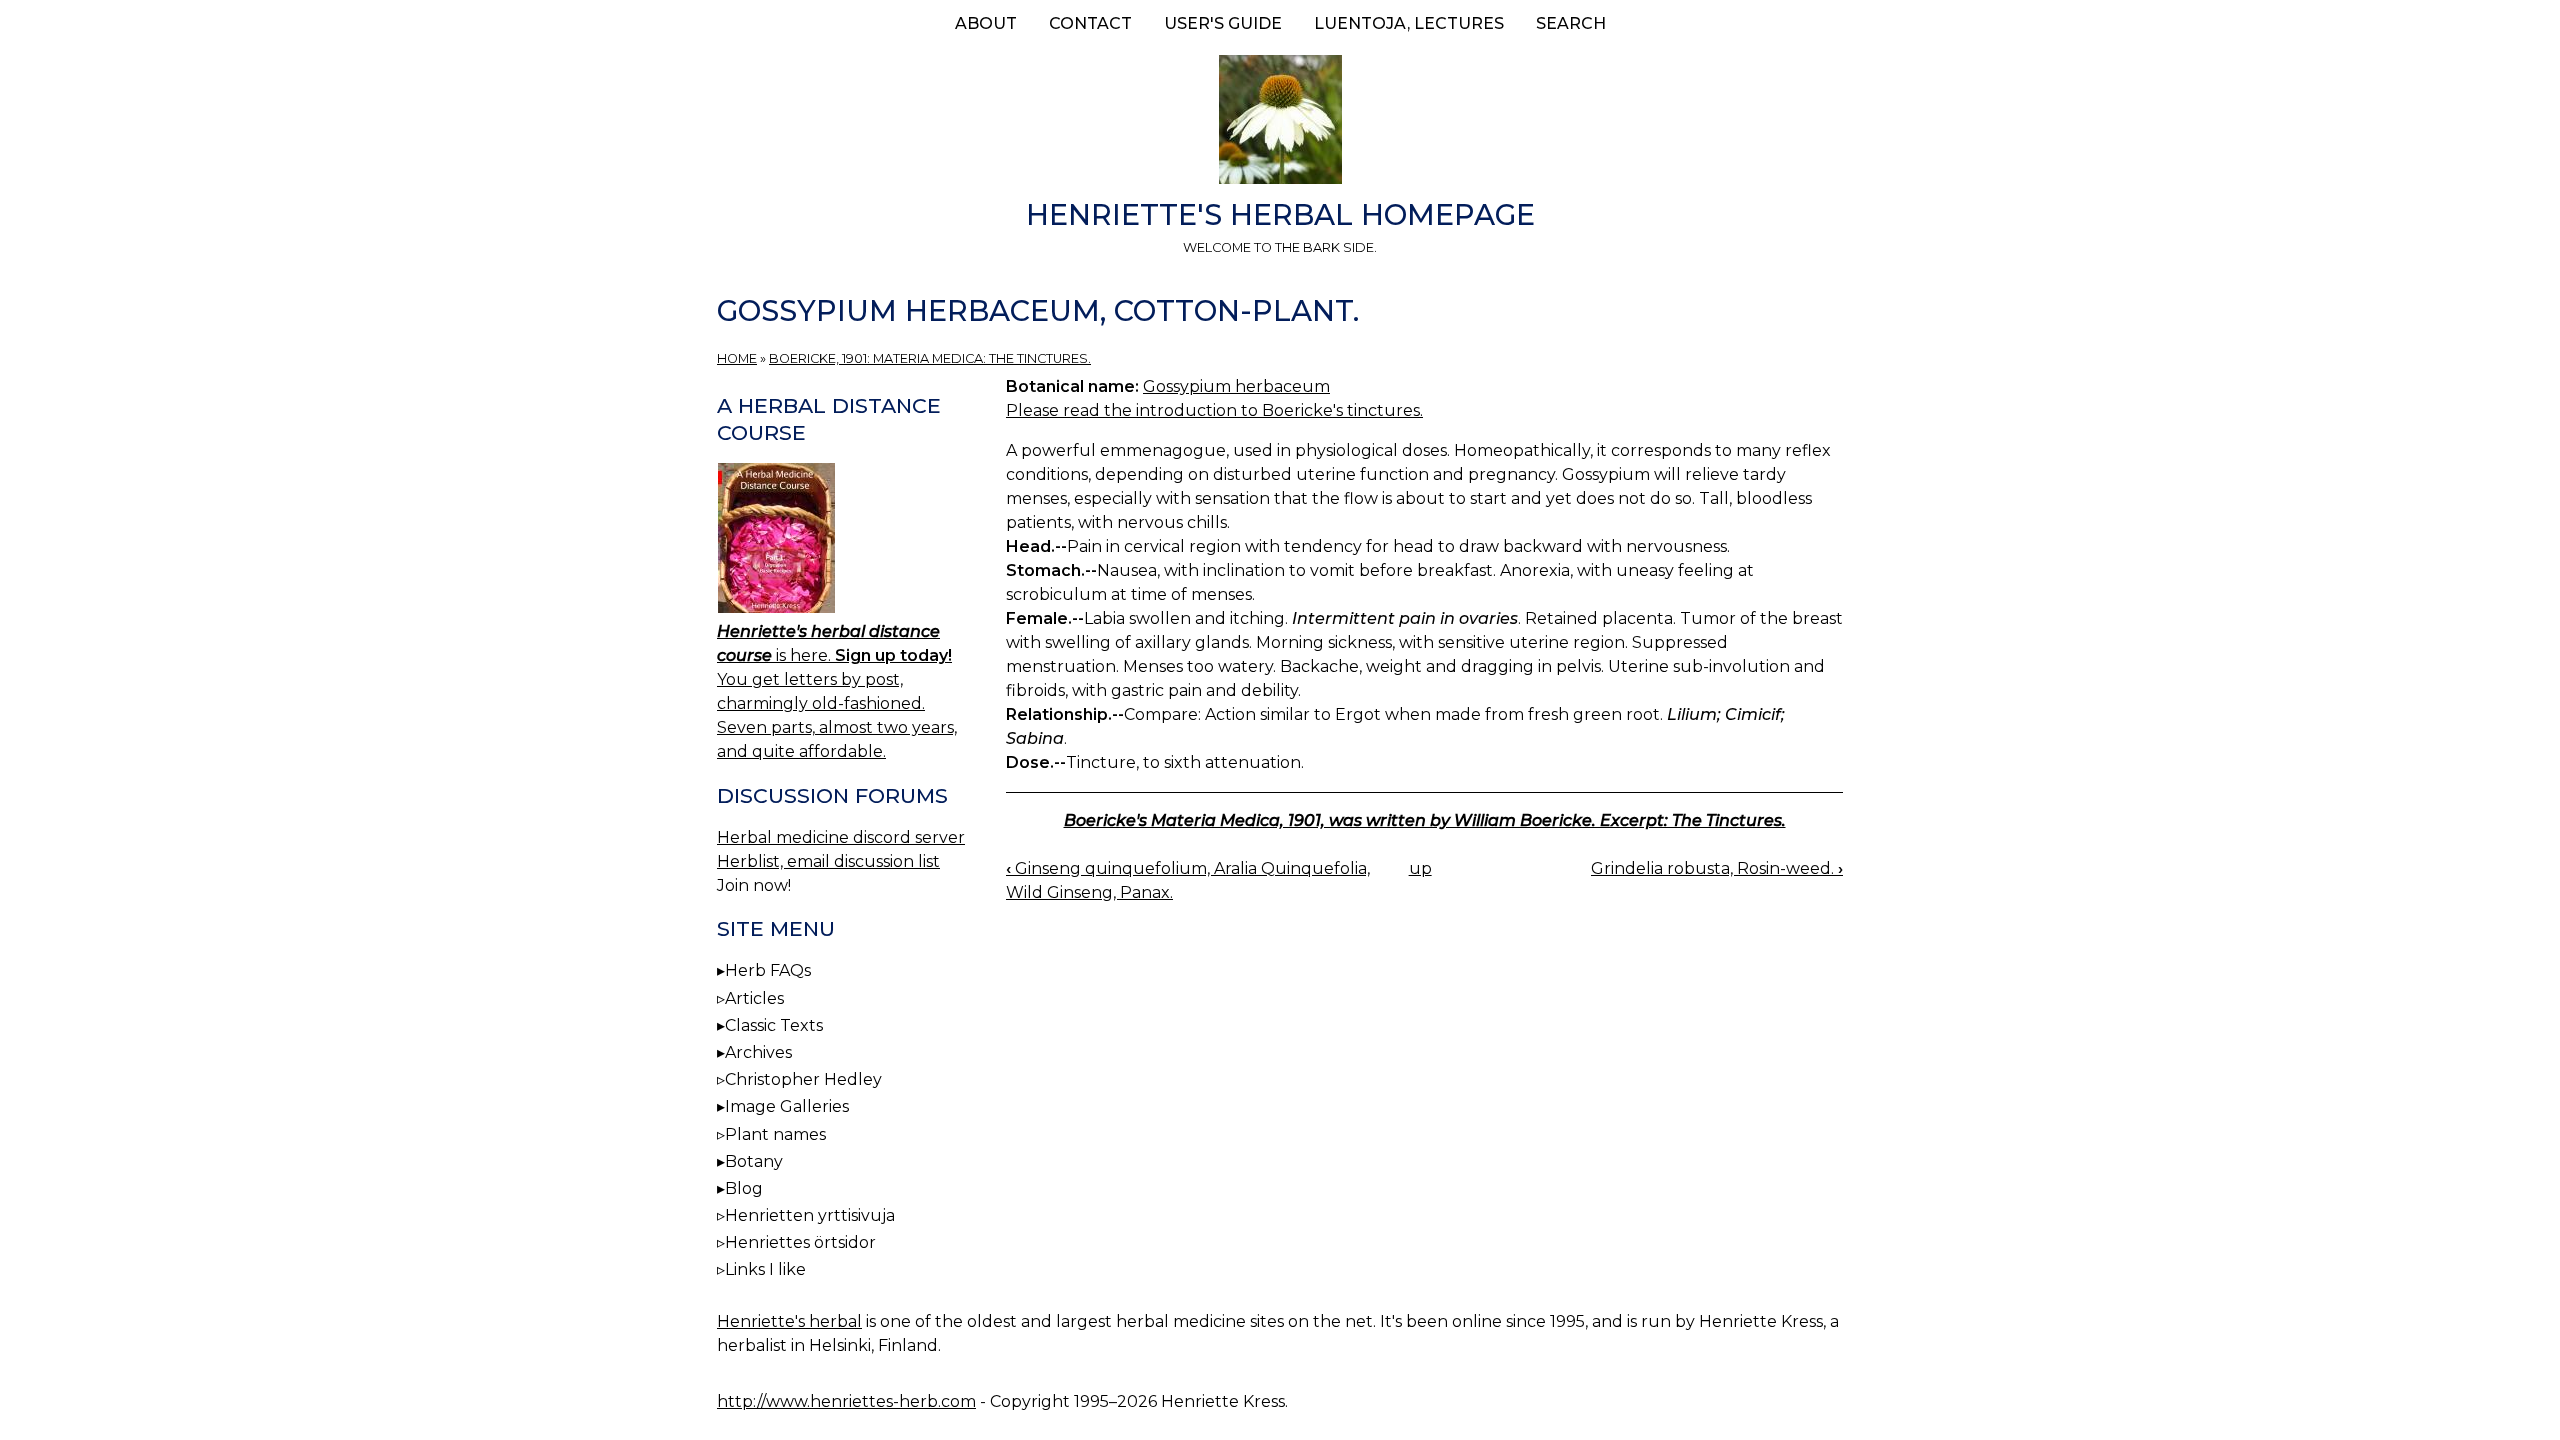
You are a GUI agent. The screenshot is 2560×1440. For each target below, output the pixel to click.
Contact (1090, 23)
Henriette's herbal (789, 1321)
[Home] (1280, 123)
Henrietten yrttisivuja (810, 1215)
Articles (754, 998)
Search (1571, 23)
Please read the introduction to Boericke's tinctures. (1214, 410)
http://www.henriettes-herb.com (846, 1401)
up (1420, 868)
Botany (754, 1161)
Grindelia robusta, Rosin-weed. (1717, 868)
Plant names (775, 1134)
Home (737, 358)
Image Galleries (787, 1106)
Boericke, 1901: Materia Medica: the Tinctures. (930, 358)
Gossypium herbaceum (1236, 386)
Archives (758, 1052)
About (986, 23)
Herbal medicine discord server (841, 837)
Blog (744, 1188)
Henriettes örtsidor (800, 1242)
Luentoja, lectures (1409, 23)
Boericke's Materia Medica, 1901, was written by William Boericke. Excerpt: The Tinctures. (1425, 820)
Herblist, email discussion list (828, 861)
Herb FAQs (768, 970)
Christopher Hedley (803, 1079)
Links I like (765, 1269)
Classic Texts (774, 1025)
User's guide (1223, 23)
